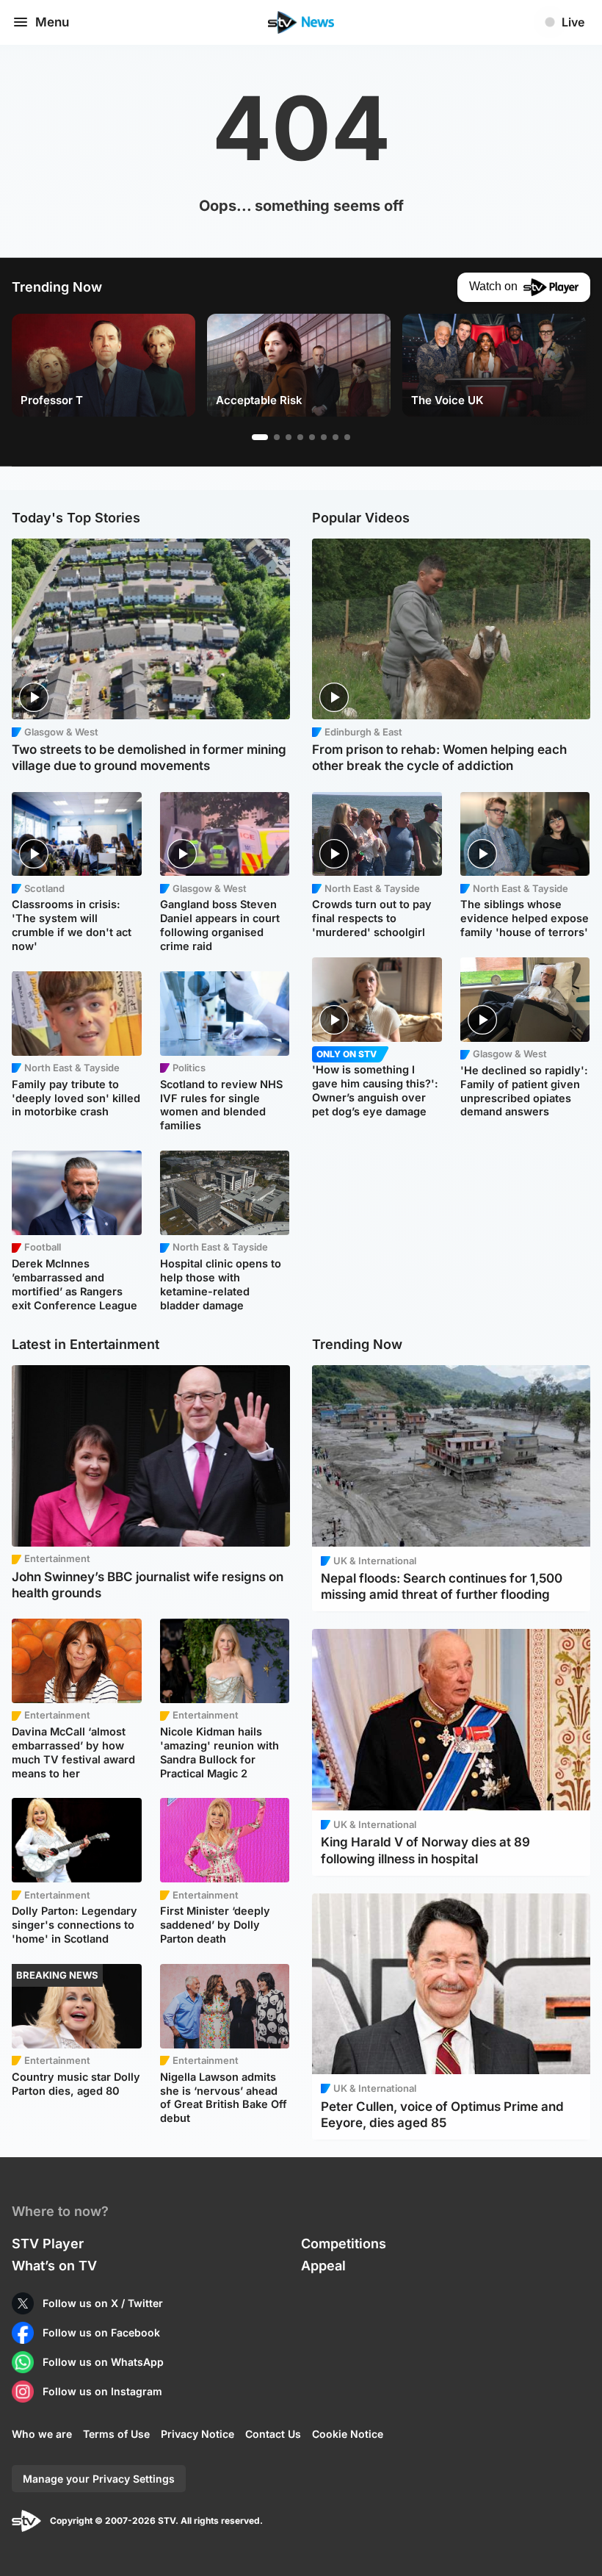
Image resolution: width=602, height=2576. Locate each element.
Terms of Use (116, 2434)
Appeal (323, 2266)
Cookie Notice (348, 2434)
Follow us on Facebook (101, 2332)
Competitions (344, 2244)
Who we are (42, 2434)
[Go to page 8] (347, 437)
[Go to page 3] (289, 437)
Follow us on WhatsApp (103, 2362)
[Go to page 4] (300, 437)
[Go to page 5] (312, 437)
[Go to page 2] (277, 437)
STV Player (48, 2244)
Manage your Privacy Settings (99, 2479)
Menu (52, 22)
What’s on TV (54, 2266)
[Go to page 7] (336, 437)
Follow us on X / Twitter (103, 2303)
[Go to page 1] (260, 437)
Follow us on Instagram (102, 2391)
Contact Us (273, 2434)
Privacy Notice (197, 2434)
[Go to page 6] (324, 437)
